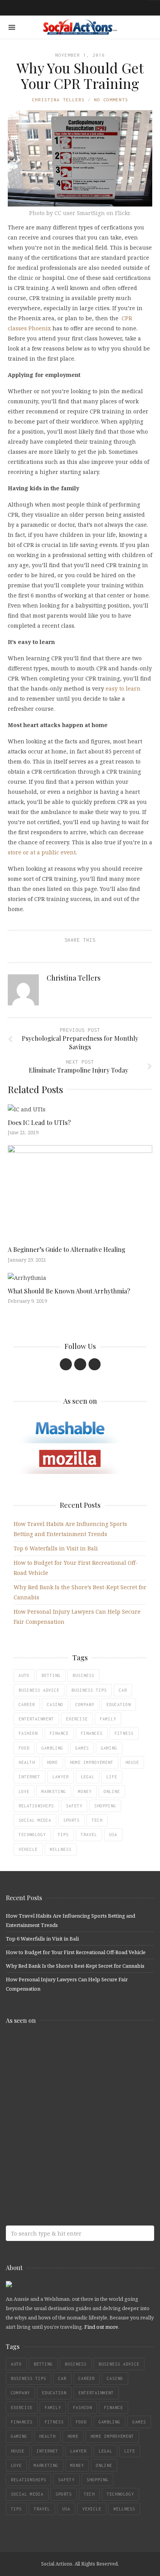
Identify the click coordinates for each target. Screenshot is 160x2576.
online (112, 1791)
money (85, 1791)
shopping (105, 1806)
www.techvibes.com (62, 2139)
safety (74, 1806)
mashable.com (62, 2047)
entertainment (36, 1719)
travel (89, 1835)
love (24, 1791)
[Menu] (12, 27)
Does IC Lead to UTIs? (39, 1122)
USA (113, 1835)
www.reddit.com (62, 2108)
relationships (36, 1806)
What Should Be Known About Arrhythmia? (69, 1291)
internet (30, 1777)
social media (35, 1820)
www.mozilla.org (62, 2077)
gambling (52, 1748)
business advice (39, 1690)
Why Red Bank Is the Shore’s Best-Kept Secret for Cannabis (75, 1966)
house (132, 1762)
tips (63, 1835)
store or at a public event (42, 852)
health (27, 1762)
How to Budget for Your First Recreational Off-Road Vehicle (76, 1952)
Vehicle (28, 1849)
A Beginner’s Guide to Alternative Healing (67, 1249)
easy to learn (123, 688)
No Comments (111, 100)
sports (71, 1820)
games (82, 1748)
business (83, 1675)
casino (55, 1705)
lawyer (61, 1777)
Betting (51, 1675)
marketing (54, 1791)
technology (32, 1835)
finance (59, 1733)
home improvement (92, 1762)
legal (88, 1777)
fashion (28, 1733)
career (27, 1705)
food (24, 1748)
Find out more (101, 2327)
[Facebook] (66, 1364)
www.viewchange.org (62, 2169)
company (85, 1705)
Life (112, 1777)
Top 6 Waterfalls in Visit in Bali (56, 1548)
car (123, 1690)
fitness (124, 1733)
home (52, 1762)
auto (24, 1675)
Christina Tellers (58, 100)
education (119, 1705)
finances (92, 1733)
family (108, 1719)
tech (97, 1820)
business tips (89, 1690)
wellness (61, 1849)
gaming (109, 1748)
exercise (77, 1719)
